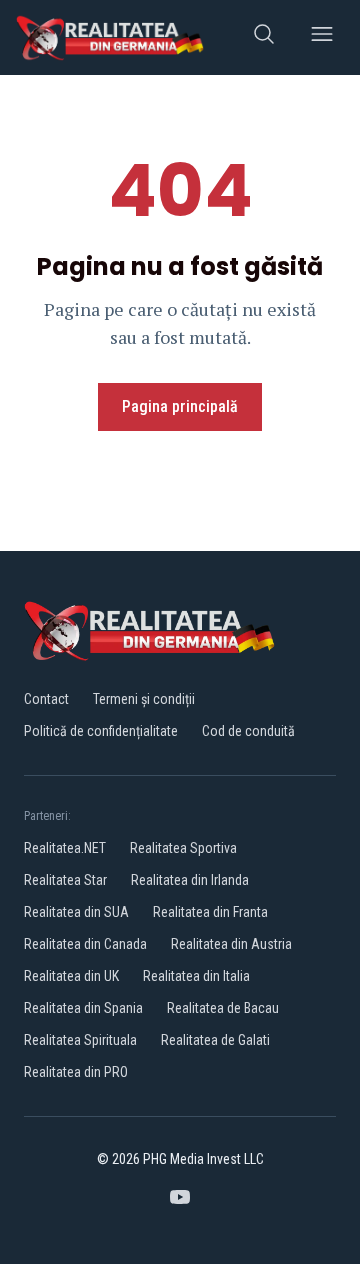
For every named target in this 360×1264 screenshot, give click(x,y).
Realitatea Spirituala (80, 1040)
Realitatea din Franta (210, 912)
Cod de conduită (248, 731)
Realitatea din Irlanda (190, 880)
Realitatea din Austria (231, 944)
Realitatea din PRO (76, 1072)
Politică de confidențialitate (101, 731)
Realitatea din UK (71, 976)
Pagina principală (180, 406)
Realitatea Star (65, 880)
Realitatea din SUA (76, 912)
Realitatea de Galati (215, 1040)
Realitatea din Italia (196, 976)
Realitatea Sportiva (183, 848)
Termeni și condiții (144, 699)
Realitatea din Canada (85, 944)
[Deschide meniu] (322, 37)
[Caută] (264, 37)
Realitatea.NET (65, 848)
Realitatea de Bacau (223, 1008)
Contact (46, 699)
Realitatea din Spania (83, 1008)
